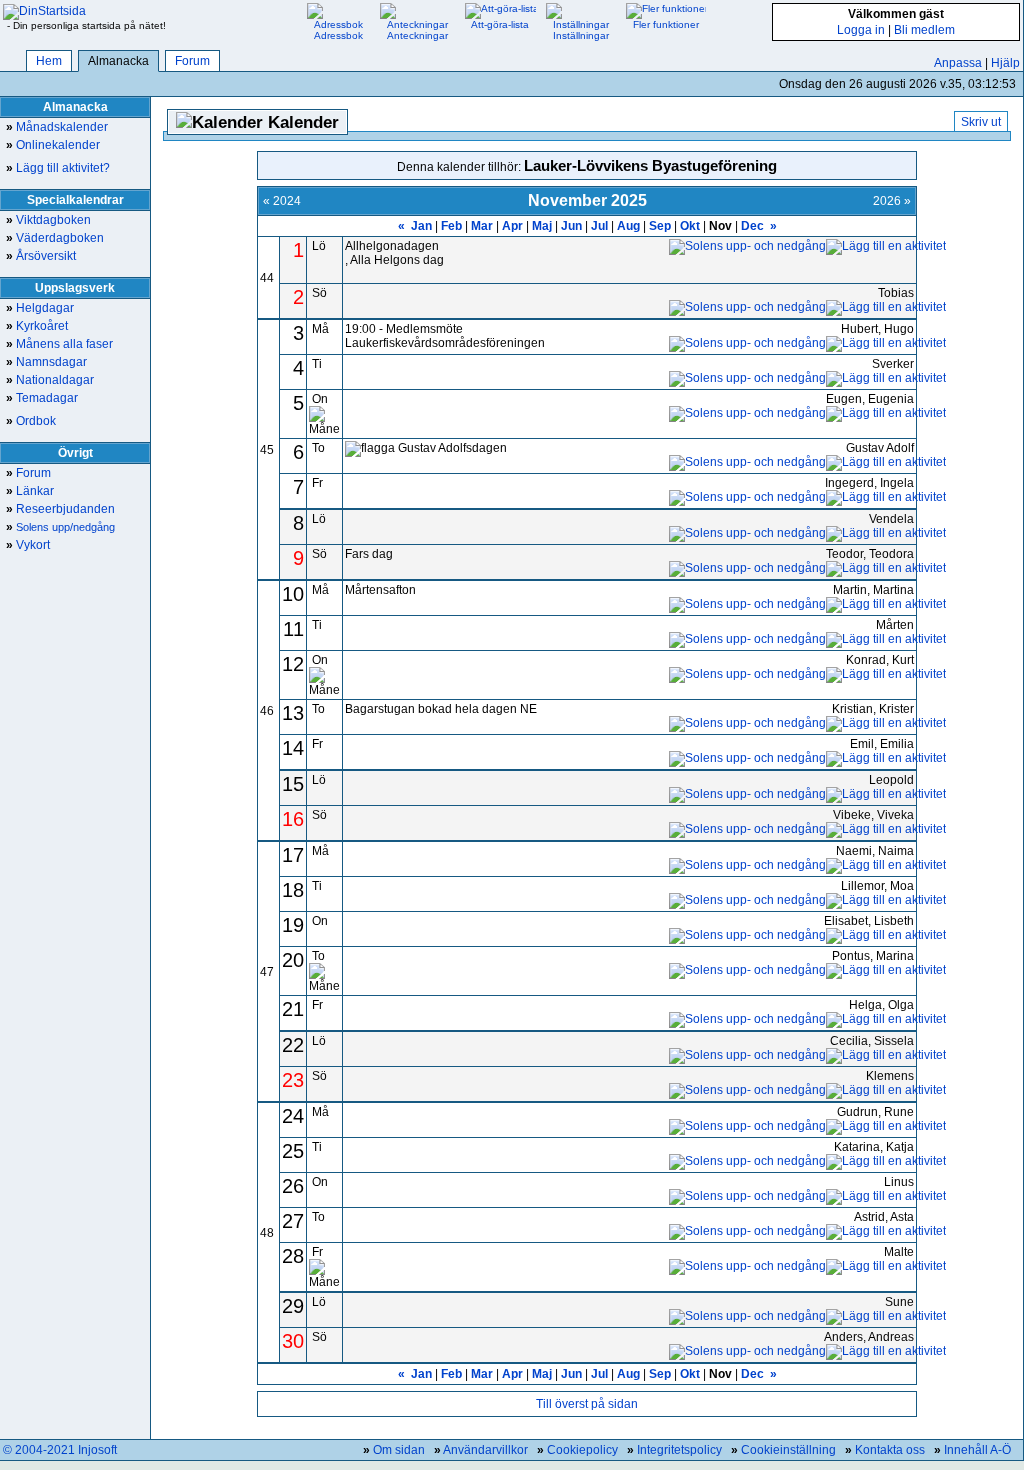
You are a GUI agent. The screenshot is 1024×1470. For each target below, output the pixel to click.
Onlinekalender (53, 145)
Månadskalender (57, 127)
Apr (512, 226)
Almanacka (118, 61)
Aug (628, 226)
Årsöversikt (41, 256)
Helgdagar (40, 308)
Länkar (30, 491)
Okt (690, 226)
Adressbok (338, 35)
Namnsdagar (46, 362)
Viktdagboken (48, 220)
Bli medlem (924, 30)
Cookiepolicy (582, 1450)
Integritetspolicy (679, 1450)
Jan (421, 226)
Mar (482, 226)
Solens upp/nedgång (60, 527)
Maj (542, 226)
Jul (599, 226)
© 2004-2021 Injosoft (60, 1450)
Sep (660, 226)
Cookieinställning (788, 1450)
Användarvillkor (485, 1450)
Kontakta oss (890, 1450)
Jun (571, 226)
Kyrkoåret (37, 326)
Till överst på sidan (587, 1404)
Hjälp (1005, 63)
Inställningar (581, 35)
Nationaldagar (50, 380)
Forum (192, 61)
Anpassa (958, 63)
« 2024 (282, 201)
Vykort (28, 545)
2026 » (892, 201)
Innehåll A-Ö (977, 1450)
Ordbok (31, 421)
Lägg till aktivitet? (58, 168)
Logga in (861, 30)
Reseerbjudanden (60, 509)
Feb (451, 226)
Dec (752, 226)
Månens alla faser (59, 344)
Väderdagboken (55, 238)
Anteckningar (417, 35)
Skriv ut (981, 122)
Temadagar (42, 398)
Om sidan (399, 1450)
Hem (49, 61)
